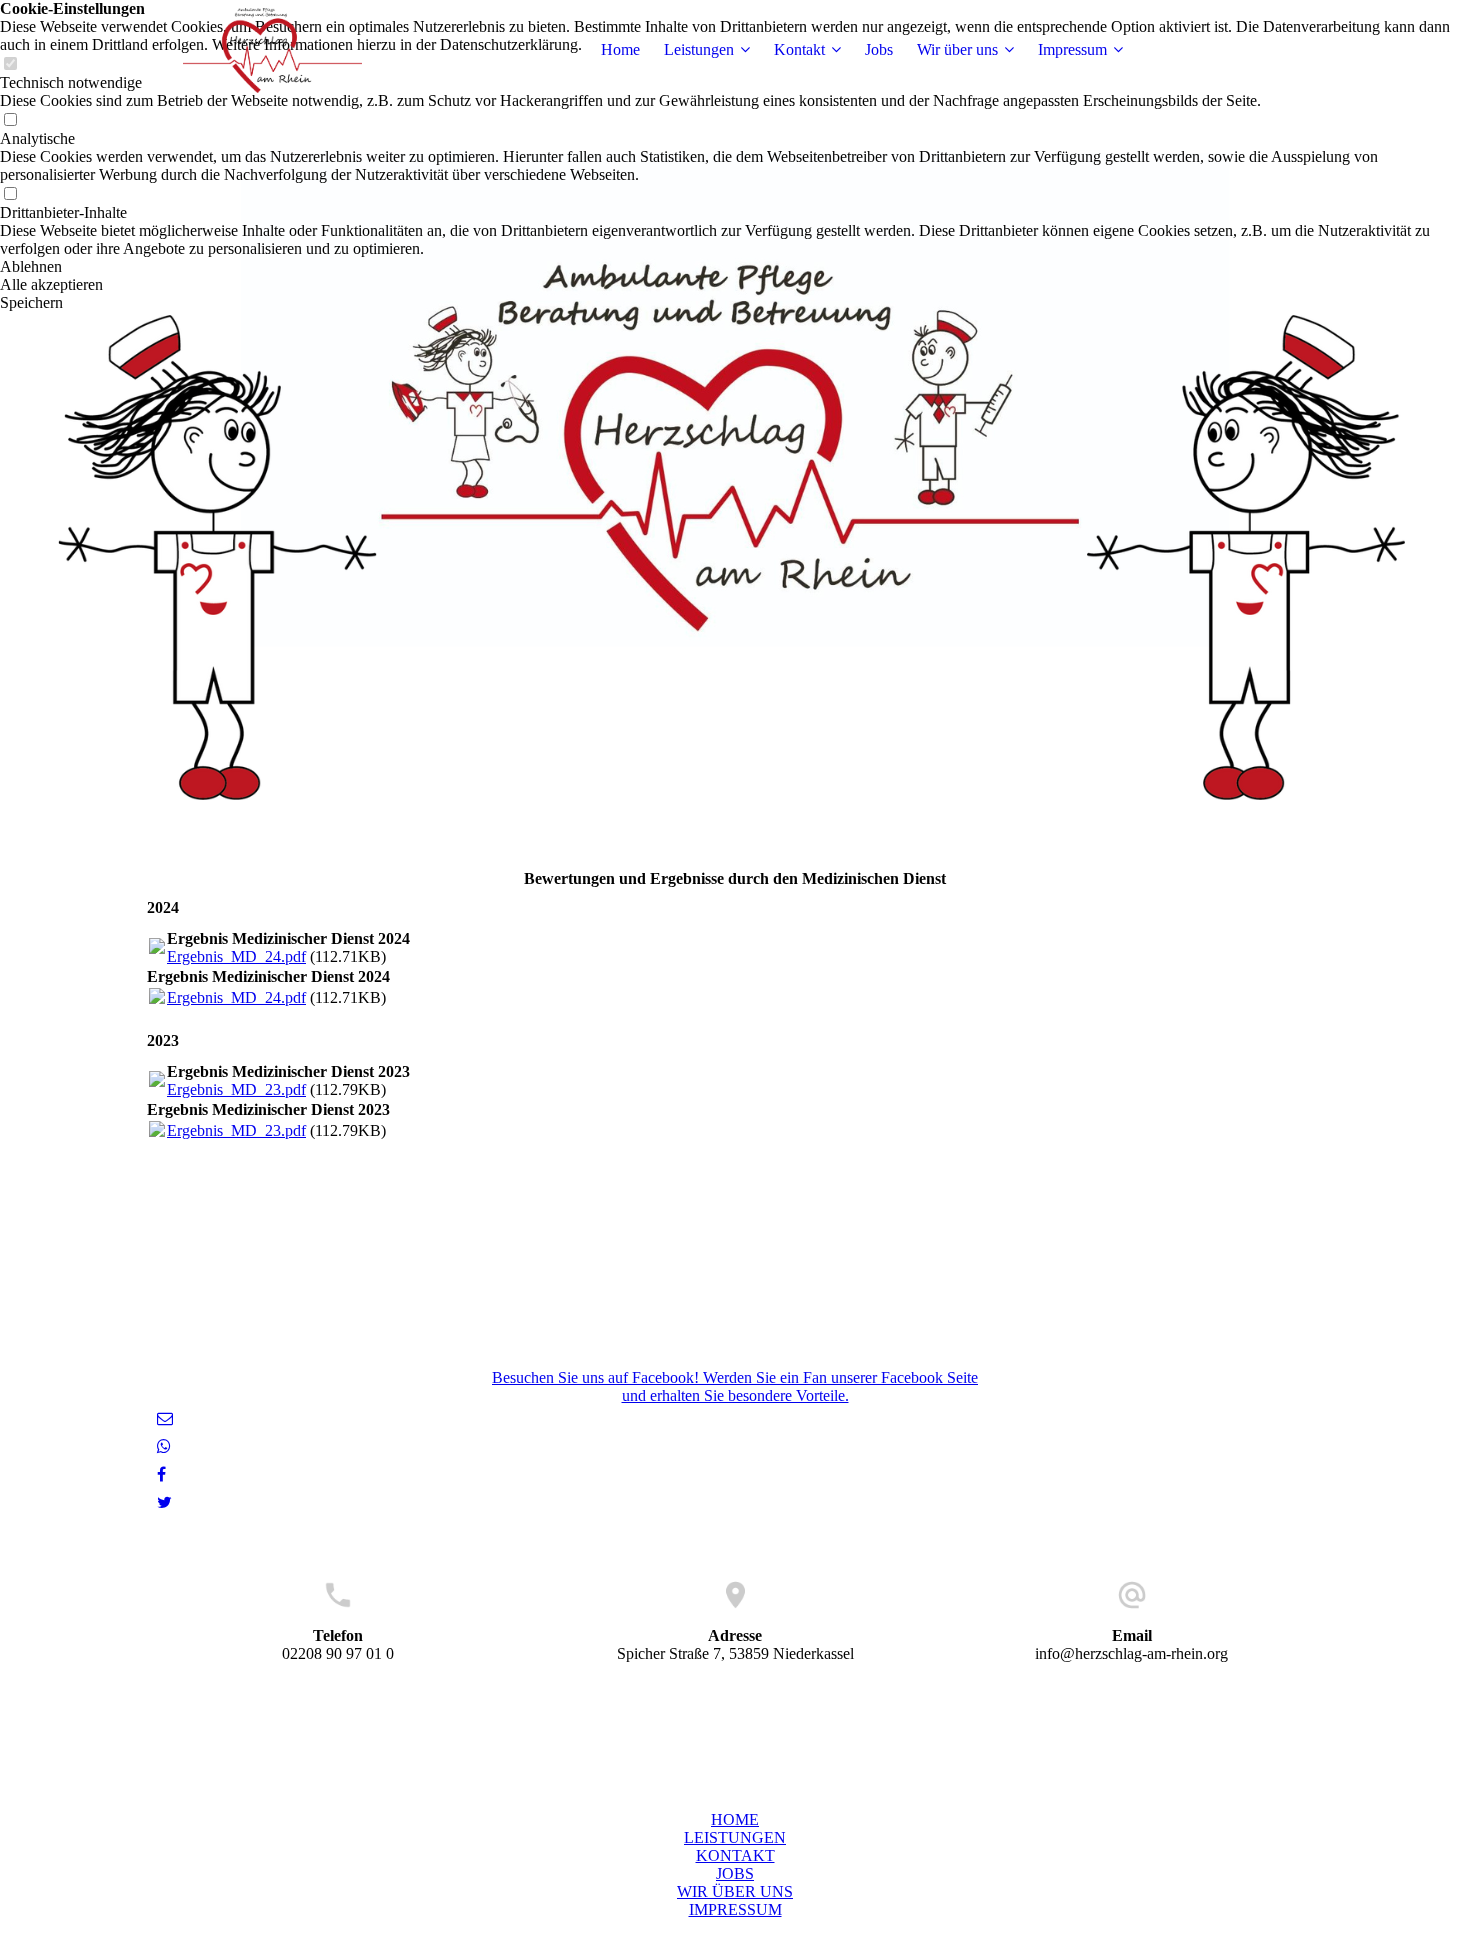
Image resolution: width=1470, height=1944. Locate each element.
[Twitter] (164, 1502)
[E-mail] (165, 1418)
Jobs (879, 49)
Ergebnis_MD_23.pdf (236, 1089)
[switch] (10, 120)
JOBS (735, 1873)
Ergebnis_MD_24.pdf (236, 956)
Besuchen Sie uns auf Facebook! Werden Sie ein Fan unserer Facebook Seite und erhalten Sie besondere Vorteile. (735, 1386)
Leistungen (699, 49)
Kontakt (799, 49)
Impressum (1072, 49)
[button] (735, 267)
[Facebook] (161, 1474)
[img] (272, 50)
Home (620, 49)
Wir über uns (957, 49)
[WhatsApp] (164, 1446)
